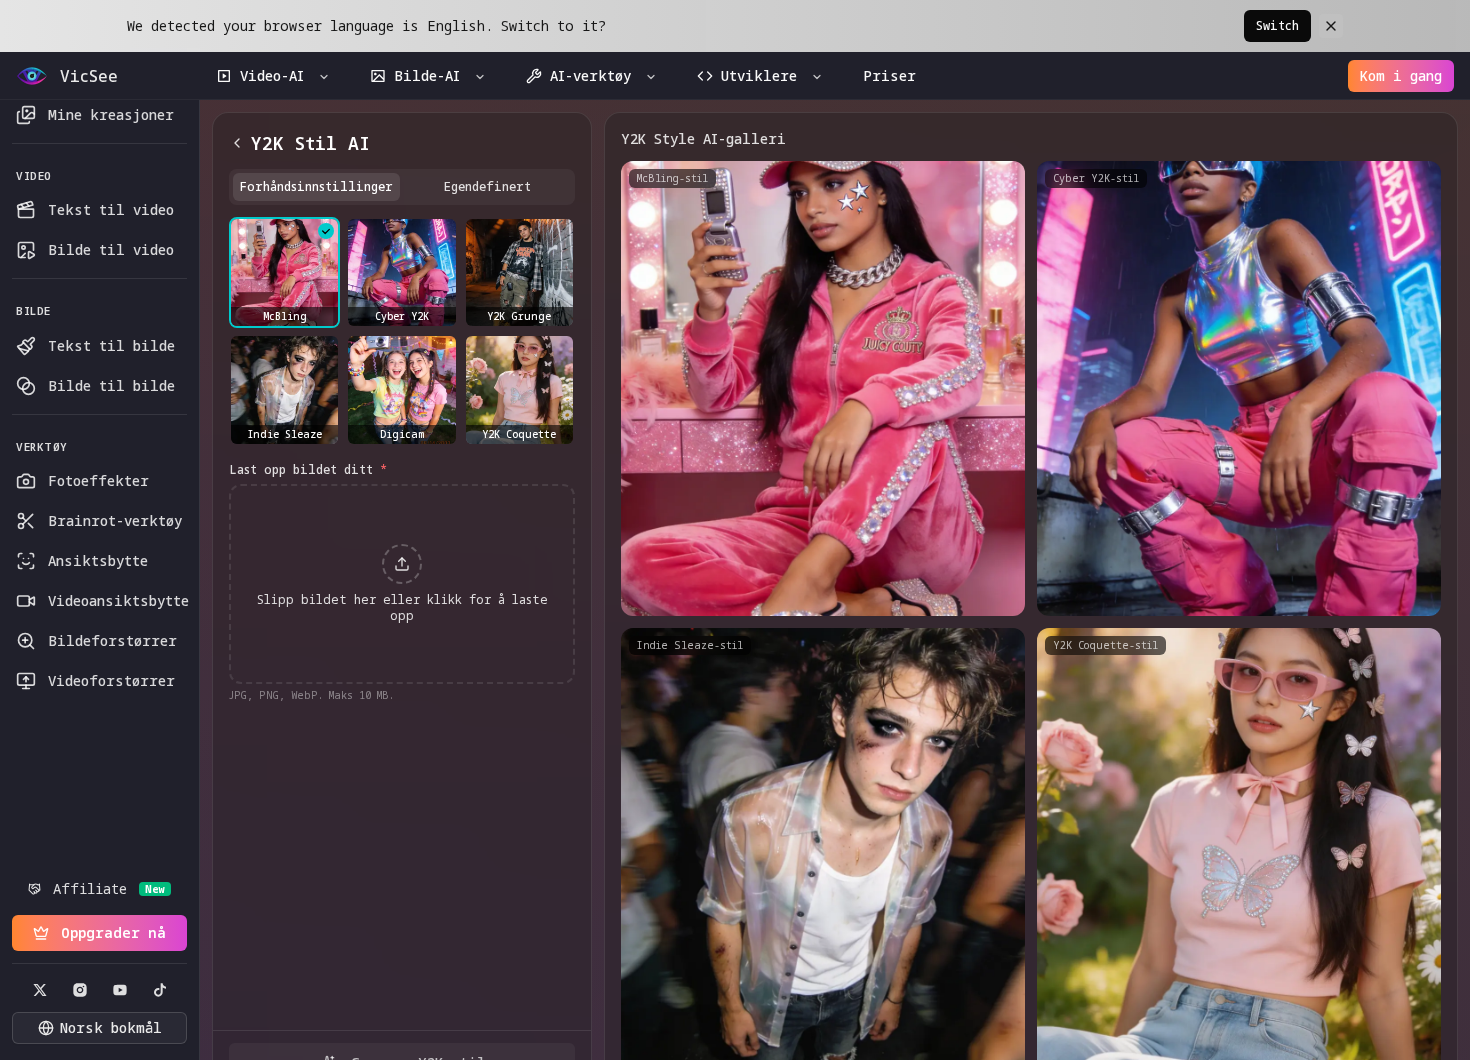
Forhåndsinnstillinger (316, 186)
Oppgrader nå (113, 932)
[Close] (1331, 26)
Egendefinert (487, 186)
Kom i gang (1401, 75)
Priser (889, 75)
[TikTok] (160, 990)
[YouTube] (120, 990)
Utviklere (759, 75)
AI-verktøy (590, 75)
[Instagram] (80, 990)
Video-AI (272, 75)
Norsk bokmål (111, 1027)
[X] (40, 990)
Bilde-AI (427, 75)
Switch (1277, 25)
